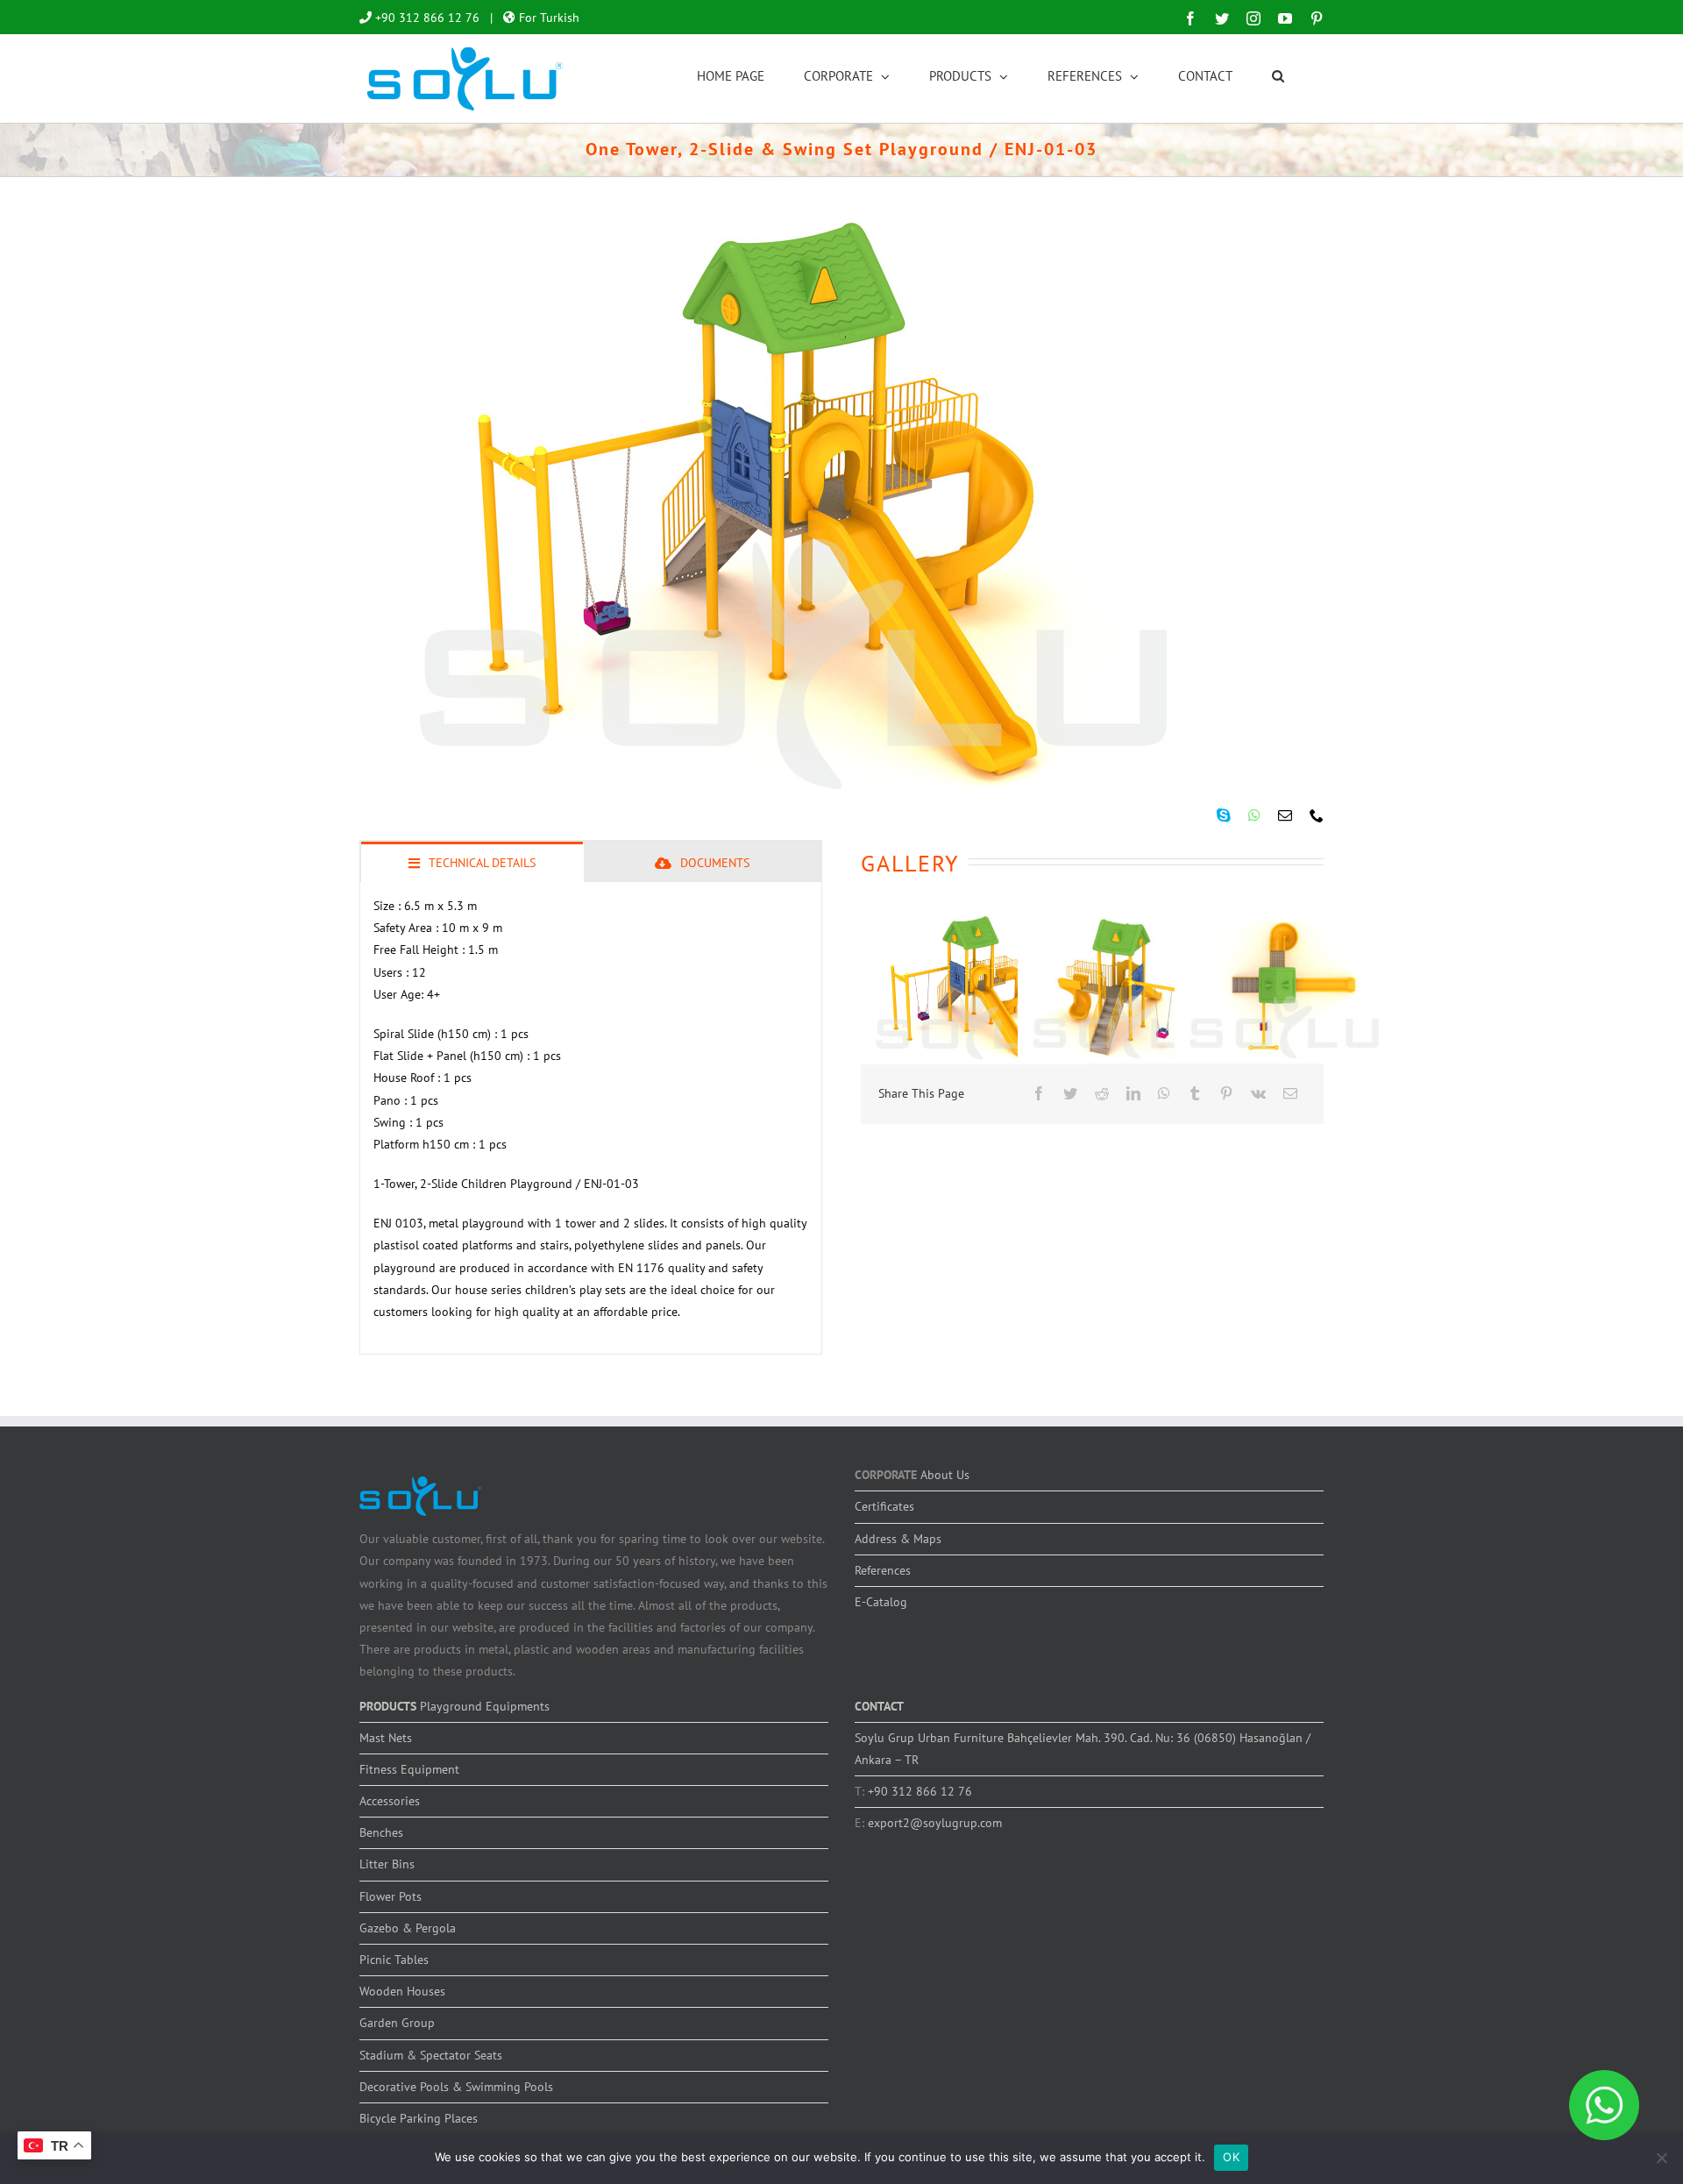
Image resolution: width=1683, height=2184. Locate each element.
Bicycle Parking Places (419, 2118)
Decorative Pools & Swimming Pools (456, 2087)
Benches (381, 1832)
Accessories (390, 1801)
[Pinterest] (1226, 1094)
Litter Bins (387, 1864)
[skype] (1224, 815)
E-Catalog (881, 1602)
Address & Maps (898, 1539)
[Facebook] (1039, 1094)
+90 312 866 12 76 (426, 18)
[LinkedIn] (1133, 1094)
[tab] (472, 862)
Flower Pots (391, 1896)
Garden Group (397, 2023)
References (883, 1570)
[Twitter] (1070, 1094)
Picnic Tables (394, 1960)
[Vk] (1258, 1094)
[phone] (1317, 815)
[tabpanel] (591, 1118)
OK (1231, 2157)
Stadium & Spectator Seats (431, 2055)
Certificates (884, 1506)
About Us (945, 1475)
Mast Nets (386, 1738)
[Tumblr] (1195, 1094)
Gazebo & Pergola (408, 1928)
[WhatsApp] (1164, 1094)
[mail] (1285, 815)
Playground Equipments (485, 1706)
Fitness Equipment (409, 1769)
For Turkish (547, 18)
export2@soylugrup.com (935, 1823)
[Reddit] (1102, 1094)
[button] (1278, 75)
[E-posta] (1290, 1094)
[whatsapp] (1254, 815)
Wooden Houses (402, 1991)
